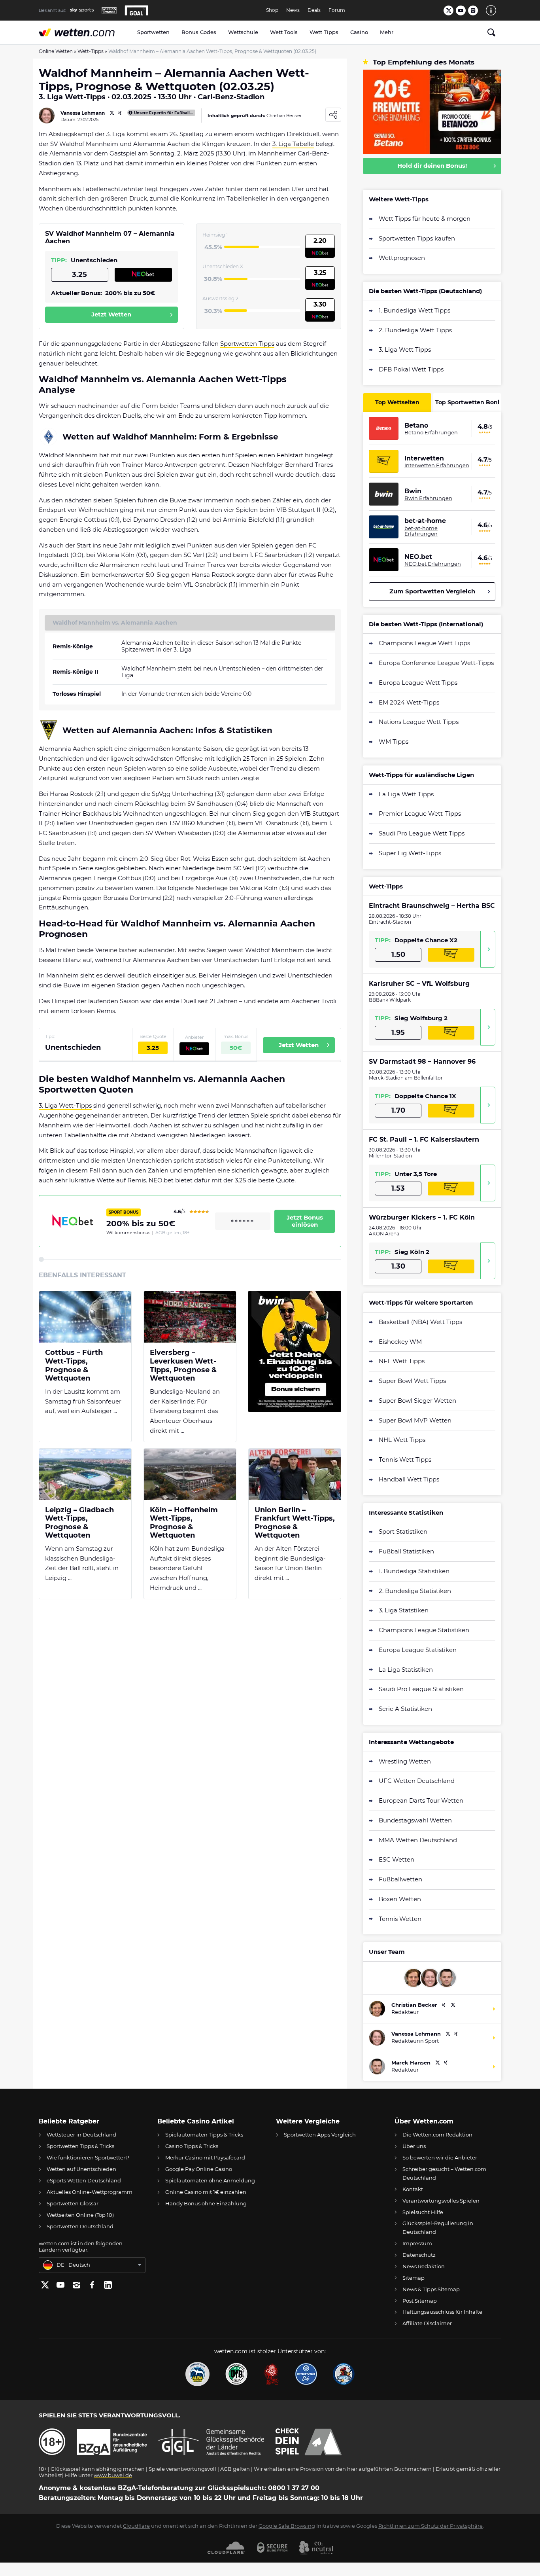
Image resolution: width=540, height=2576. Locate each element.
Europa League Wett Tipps (418, 683)
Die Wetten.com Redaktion (437, 2135)
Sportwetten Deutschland (80, 2226)
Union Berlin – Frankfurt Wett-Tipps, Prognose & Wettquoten (295, 1523)
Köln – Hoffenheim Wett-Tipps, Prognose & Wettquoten (184, 1523)
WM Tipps (394, 742)
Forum (337, 10)
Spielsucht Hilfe (423, 2212)
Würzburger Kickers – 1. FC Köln (422, 1217)
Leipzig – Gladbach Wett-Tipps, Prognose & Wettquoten (79, 1523)
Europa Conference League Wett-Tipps (436, 663)
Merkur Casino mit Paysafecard (205, 2157)
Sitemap (413, 2278)
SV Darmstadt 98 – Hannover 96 (422, 1062)
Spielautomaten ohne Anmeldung (210, 2180)
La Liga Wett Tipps (406, 794)
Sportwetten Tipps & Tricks (80, 2146)
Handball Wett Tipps (409, 1479)
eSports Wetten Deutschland (84, 2180)
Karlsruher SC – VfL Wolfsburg (419, 984)
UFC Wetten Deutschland (417, 1781)
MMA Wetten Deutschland (418, 1840)
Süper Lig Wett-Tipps (410, 853)
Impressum (417, 2243)
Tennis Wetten (400, 1919)
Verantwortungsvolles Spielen (441, 2201)
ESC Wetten (397, 1859)
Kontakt (413, 2189)
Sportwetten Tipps (247, 344)
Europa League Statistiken (418, 1650)
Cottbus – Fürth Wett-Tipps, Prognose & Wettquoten (74, 1366)
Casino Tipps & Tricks (192, 2146)
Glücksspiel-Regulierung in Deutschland (438, 2227)
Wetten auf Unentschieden (81, 2169)
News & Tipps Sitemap (431, 2289)
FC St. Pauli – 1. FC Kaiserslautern (424, 1139)
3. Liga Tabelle (293, 144)
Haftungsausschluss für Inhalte (442, 2312)
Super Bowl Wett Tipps (412, 1381)
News (293, 10)
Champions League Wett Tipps (424, 643)
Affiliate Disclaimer (427, 2323)
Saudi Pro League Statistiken (421, 1689)
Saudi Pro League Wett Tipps (422, 833)
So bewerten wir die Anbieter (440, 2157)
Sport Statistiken (403, 1531)
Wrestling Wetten (405, 1761)
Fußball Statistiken (406, 1551)
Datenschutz (419, 2255)
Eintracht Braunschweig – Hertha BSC (432, 906)
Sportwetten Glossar (73, 2203)
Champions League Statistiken (424, 1630)
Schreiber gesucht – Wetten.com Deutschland (444, 2173)
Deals (314, 10)
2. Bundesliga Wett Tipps (415, 330)
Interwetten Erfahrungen (437, 465)
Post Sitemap (420, 2301)
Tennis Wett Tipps (405, 1459)
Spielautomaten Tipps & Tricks (204, 2135)
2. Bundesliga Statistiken (415, 1591)
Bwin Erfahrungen (428, 498)
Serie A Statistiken (405, 1709)
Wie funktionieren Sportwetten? (88, 2157)
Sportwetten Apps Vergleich (320, 2135)
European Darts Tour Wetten (421, 1800)
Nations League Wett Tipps (419, 722)
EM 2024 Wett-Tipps (409, 702)
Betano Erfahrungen (431, 432)
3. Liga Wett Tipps (405, 349)
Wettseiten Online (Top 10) (80, 2215)
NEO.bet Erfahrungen (433, 564)
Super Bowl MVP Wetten (415, 1420)
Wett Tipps (324, 32)
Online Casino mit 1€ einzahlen (206, 2192)
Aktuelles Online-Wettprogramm (90, 2192)
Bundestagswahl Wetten (415, 1820)
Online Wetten (56, 51)
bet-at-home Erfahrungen (421, 531)
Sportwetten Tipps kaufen (417, 238)
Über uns (414, 2146)
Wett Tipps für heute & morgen (425, 219)
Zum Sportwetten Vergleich (432, 591)
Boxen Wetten (400, 1899)
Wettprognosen (402, 258)
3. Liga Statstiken (404, 1610)
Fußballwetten (400, 1879)
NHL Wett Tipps (402, 1440)
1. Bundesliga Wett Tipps (414, 310)
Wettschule (243, 32)
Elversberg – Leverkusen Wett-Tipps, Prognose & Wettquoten (183, 1366)
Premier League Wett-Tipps (420, 814)
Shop (272, 10)
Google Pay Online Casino (199, 2169)
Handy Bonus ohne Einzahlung (206, 2203)
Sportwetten (153, 32)
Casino (359, 32)
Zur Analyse (488, 949)
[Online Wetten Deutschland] (85, 32)
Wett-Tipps (91, 51)
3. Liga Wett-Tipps (65, 1105)
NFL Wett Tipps (402, 1361)
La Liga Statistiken (406, 1670)
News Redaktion (424, 2266)
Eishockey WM (400, 1342)
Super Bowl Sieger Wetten (417, 1401)
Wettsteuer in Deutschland (81, 2135)
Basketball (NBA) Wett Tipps (420, 1322)
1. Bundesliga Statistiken (414, 1571)
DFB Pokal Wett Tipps (411, 369)
